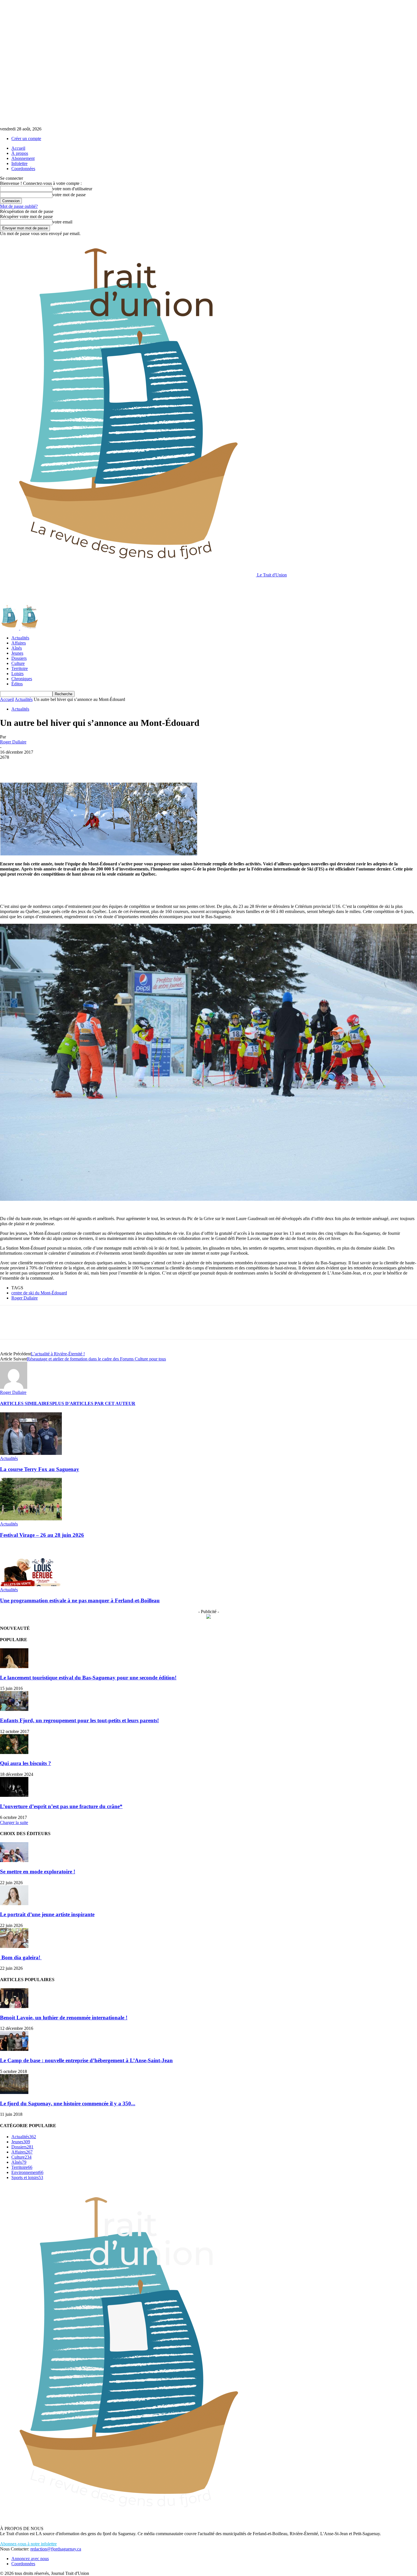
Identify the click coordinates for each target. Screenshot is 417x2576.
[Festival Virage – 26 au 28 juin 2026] (31, 1519)
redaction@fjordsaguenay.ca (56, 2549)
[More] (91, 766)
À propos (20, 153)
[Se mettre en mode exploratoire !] (14, 1860)
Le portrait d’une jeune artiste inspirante (47, 1914)
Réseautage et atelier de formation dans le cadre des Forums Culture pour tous (96, 1359)
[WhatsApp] (71, 766)
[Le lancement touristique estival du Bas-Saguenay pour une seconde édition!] (14, 1667)
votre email (62, 222)
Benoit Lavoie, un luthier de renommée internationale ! (64, 2018)
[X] (30, 766)
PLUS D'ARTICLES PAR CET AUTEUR (94, 1403)
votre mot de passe (69, 195)
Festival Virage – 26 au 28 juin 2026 (42, 1535)
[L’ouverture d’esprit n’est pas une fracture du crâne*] (14, 1795)
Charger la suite (14, 1822)
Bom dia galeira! (21, 1957)
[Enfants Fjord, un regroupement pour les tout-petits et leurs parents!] (14, 1709)
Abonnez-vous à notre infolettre (28, 2544)
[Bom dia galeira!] (14, 1946)
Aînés (17, 648)
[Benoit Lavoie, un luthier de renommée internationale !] (14, 2007)
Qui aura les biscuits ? (26, 1763)
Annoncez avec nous (30, 2559)
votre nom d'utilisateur (72, 189)
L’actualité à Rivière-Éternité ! (58, 1354)
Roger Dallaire (13, 742)
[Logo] (10, 628)
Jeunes (17, 653)
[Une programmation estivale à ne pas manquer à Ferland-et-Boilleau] (31, 1585)
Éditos (17, 684)
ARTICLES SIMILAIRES (26, 1403)
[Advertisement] (103, 590)
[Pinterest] (50, 766)
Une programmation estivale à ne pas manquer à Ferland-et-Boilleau (80, 1600)
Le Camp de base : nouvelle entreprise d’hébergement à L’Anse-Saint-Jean (86, 2060)
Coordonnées (23, 169)
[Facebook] (9, 766)
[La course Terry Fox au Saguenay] (31, 1453)
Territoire (20, 668)
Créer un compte (26, 139)
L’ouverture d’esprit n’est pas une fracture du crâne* (61, 1806)
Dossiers (19, 658)
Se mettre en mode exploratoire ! (38, 1872)
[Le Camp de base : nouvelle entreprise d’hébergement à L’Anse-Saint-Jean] (14, 2049)
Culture (18, 663)
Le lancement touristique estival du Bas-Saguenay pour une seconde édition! (88, 1678)
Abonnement (23, 158)
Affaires (19, 643)
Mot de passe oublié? (19, 206)
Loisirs (17, 674)
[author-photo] (14, 1387)
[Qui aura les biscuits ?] (14, 1752)
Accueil (18, 148)
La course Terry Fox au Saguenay (40, 1469)
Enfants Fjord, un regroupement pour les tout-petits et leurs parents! (79, 1720)
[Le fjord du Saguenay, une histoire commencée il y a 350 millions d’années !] (14, 2092)
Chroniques (22, 679)
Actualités (20, 638)
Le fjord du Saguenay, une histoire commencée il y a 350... (68, 2103)
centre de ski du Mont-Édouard (39, 1293)
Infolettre (19, 163)
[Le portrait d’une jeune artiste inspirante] (14, 1904)
